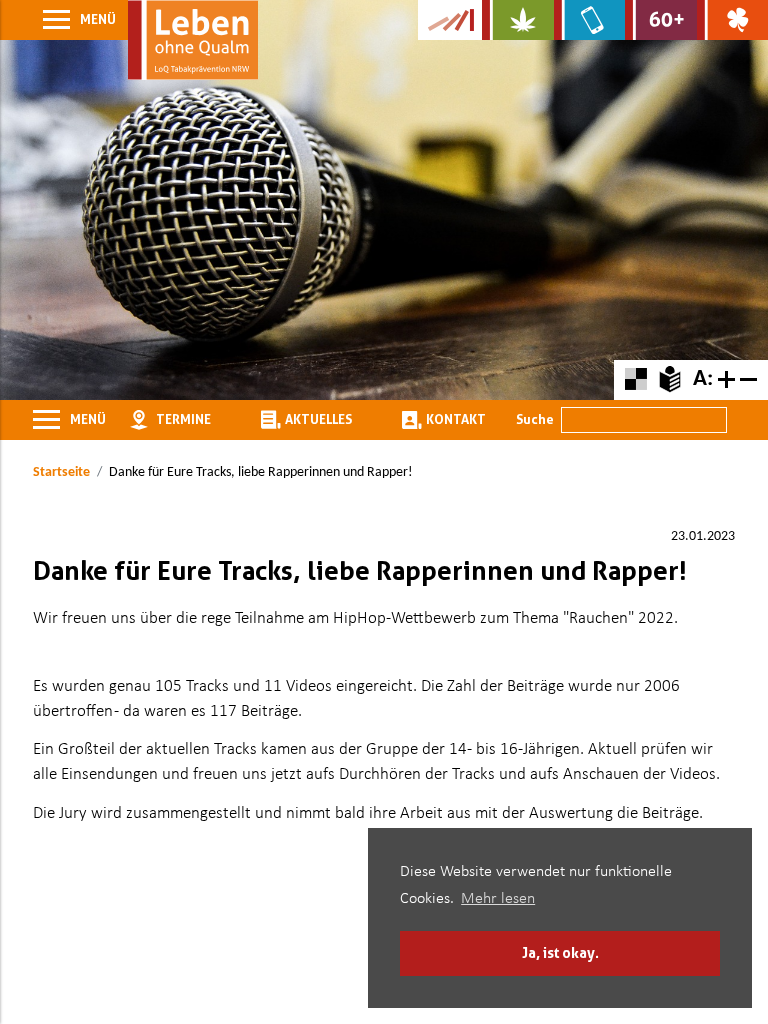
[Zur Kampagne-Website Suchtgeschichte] (450, 20)
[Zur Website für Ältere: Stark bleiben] (660, 20)
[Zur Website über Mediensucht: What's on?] (589, 20)
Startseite (61, 472)
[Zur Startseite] (193, 40)
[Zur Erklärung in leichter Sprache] (669, 379)
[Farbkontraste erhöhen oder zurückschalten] (635, 379)
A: (703, 379)
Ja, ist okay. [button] (560, 952)
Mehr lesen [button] (498, 899)
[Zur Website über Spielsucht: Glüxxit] (732, 20)
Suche (535, 419)
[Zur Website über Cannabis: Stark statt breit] (517, 20)
